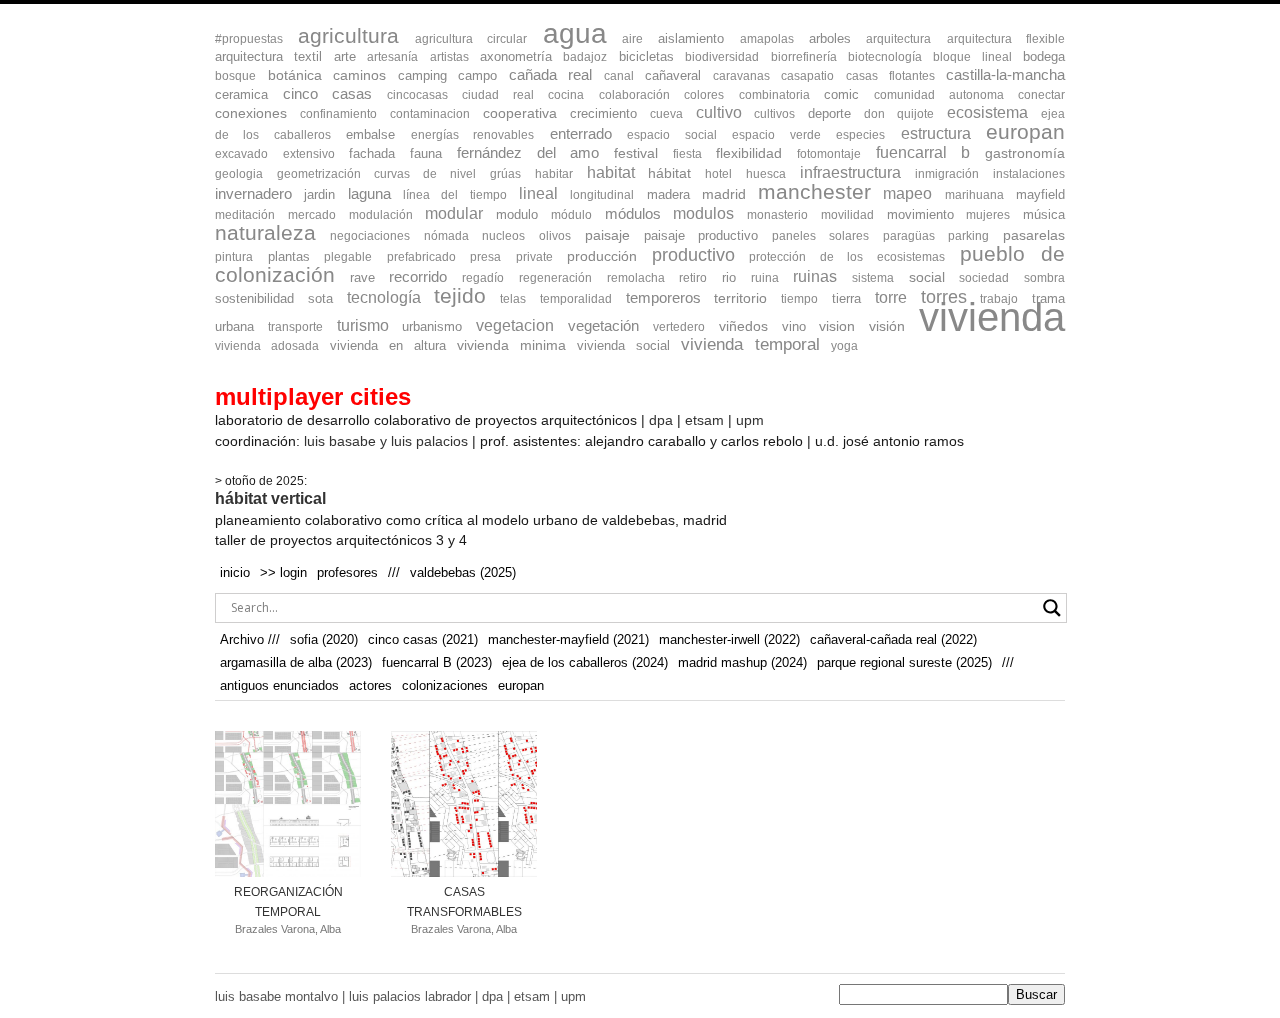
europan (1025, 131)
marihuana (974, 195)
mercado (312, 215)
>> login (283, 572)
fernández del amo (528, 152)
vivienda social (623, 345)
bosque (235, 76)
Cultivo (719, 112)
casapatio (807, 76)
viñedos (743, 326)
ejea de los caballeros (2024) (585, 662)
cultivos (774, 114)
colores (704, 95)
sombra (1044, 278)
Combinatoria (774, 95)
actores (370, 685)
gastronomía (1025, 153)
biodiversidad (722, 57)
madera (668, 194)
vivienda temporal (750, 344)
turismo (363, 325)
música (1044, 214)
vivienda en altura (388, 345)
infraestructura (850, 172)
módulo (571, 215)
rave (362, 277)
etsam (704, 420)
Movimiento (920, 214)
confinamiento (338, 114)
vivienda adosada (267, 346)
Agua (575, 33)
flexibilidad (749, 153)
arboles (830, 38)
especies (860, 135)
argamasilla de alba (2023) (296, 662)
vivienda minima (511, 345)
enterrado (581, 133)
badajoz (585, 57)
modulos (703, 213)
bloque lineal (972, 57)
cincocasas (417, 95)
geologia (239, 174)
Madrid (724, 194)
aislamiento (691, 38)
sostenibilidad (254, 298)
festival (636, 153)
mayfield (1040, 194)
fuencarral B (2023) (437, 662)
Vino (794, 326)
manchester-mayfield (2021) (568, 639)
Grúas (505, 174)
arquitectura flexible (1006, 39)
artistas (449, 57)
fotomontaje (829, 154)
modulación (381, 215)
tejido (460, 295)
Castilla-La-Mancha (1005, 75)
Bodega (1044, 56)
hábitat (669, 173)
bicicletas (646, 56)
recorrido (418, 277)
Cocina (566, 95)
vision (837, 326)
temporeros (663, 298)
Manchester (814, 191)
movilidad (847, 215)
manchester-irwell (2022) (729, 639)
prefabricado (421, 257)
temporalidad (576, 299)
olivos (555, 236)
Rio (729, 277)
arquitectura (898, 39)
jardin (319, 194)
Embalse (370, 134)
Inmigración (947, 174)
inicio (235, 572)
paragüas (909, 236)
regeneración (555, 278)
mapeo (907, 193)
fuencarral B (923, 152)
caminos (359, 75)
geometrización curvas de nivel (376, 174)
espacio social (671, 135)
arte (345, 56)
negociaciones (370, 236)
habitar (554, 174)
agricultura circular (471, 39)
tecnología (384, 297)
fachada (372, 153)
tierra (846, 298)
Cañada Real (551, 75)
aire (632, 39)
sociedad (984, 278)
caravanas (741, 76)
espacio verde (776, 135)
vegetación (603, 326)
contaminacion (430, 114)
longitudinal (602, 195)
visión (887, 326)
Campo (477, 75)
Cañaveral (673, 75)
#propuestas (249, 39)
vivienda (992, 317)
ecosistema (987, 112)
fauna (426, 153)
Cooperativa (520, 113)
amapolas (767, 39)
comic (841, 94)
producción (602, 256)
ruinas (815, 276)
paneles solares (820, 236)
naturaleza (265, 232)
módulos (633, 214)
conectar (1041, 95)
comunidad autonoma (939, 95)
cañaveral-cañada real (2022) (893, 639)
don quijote (899, 114)
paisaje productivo (701, 235)
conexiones (251, 113)
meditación (245, 215)
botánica (295, 75)
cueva (666, 114)
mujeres (988, 215)
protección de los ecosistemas (847, 257)
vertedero (679, 327)
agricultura (348, 35)
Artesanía (392, 57)
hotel (718, 174)
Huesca (766, 174)
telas (513, 299)
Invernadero (253, 193)
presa (485, 257)
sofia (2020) (324, 639)
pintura (234, 257)
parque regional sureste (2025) (904, 662)
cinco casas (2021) (423, 639)
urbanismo (432, 326)
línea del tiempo (455, 195)
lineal (538, 193)
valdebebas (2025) (463, 572)
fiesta (687, 154)
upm (750, 420)
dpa (661, 420)
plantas (289, 256)
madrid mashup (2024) (742, 662)
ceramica (241, 94)
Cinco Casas (328, 94)
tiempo (799, 299)
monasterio (777, 215)
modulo (517, 214)
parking (968, 236)
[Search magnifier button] (1052, 608)
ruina (765, 278)
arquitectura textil (268, 56)
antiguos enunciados (279, 685)
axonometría (516, 56)
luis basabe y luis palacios (386, 441)
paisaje (607, 235)
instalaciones (1029, 174)
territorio (740, 298)
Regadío (483, 278)
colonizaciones (445, 685)
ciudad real (498, 95)
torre (891, 297)
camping (422, 75)
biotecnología (885, 57)
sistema (873, 278)
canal (619, 76)
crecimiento (603, 113)
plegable (348, 257)
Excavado (241, 154)
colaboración (634, 95)
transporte (295, 327)
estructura (936, 133)
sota (320, 298)
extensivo (309, 154)
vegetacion (515, 325)
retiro (693, 278)
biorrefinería (804, 57)
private (534, 257)
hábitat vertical (270, 498)
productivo (693, 255)
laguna (369, 193)
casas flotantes (890, 76)
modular (454, 213)
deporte (829, 113)
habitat (611, 172)
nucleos (503, 236)
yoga (844, 346)
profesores (347, 572)
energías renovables (472, 135)
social (927, 277)
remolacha (636, 278)
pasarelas (1034, 235)
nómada (446, 236)
